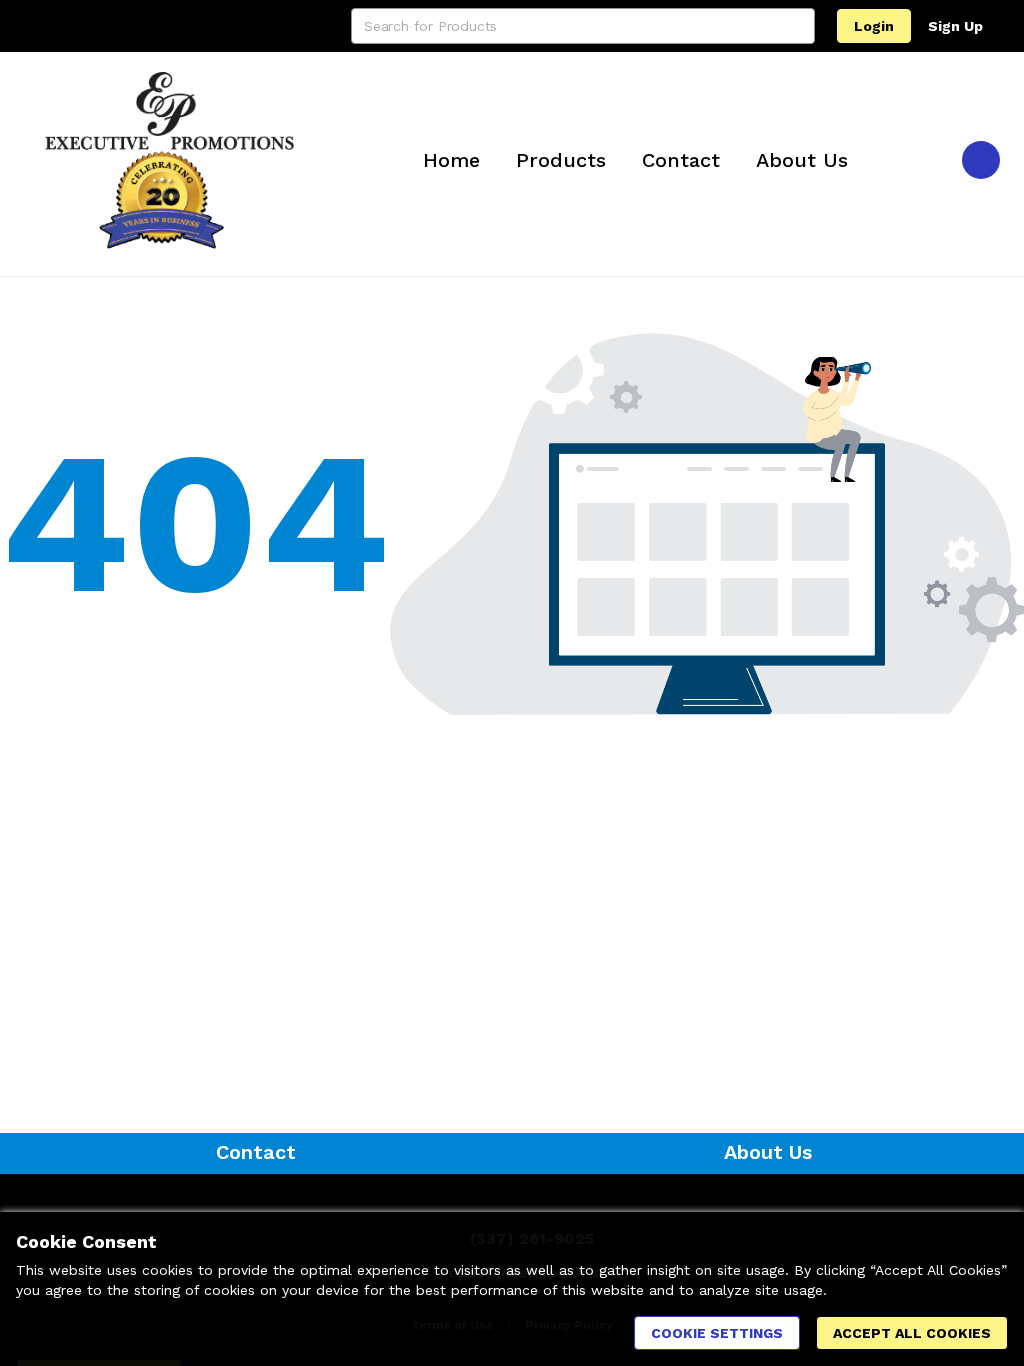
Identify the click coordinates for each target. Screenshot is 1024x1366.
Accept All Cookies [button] (912, 1333)
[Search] (797, 26)
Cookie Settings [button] (717, 1333)
